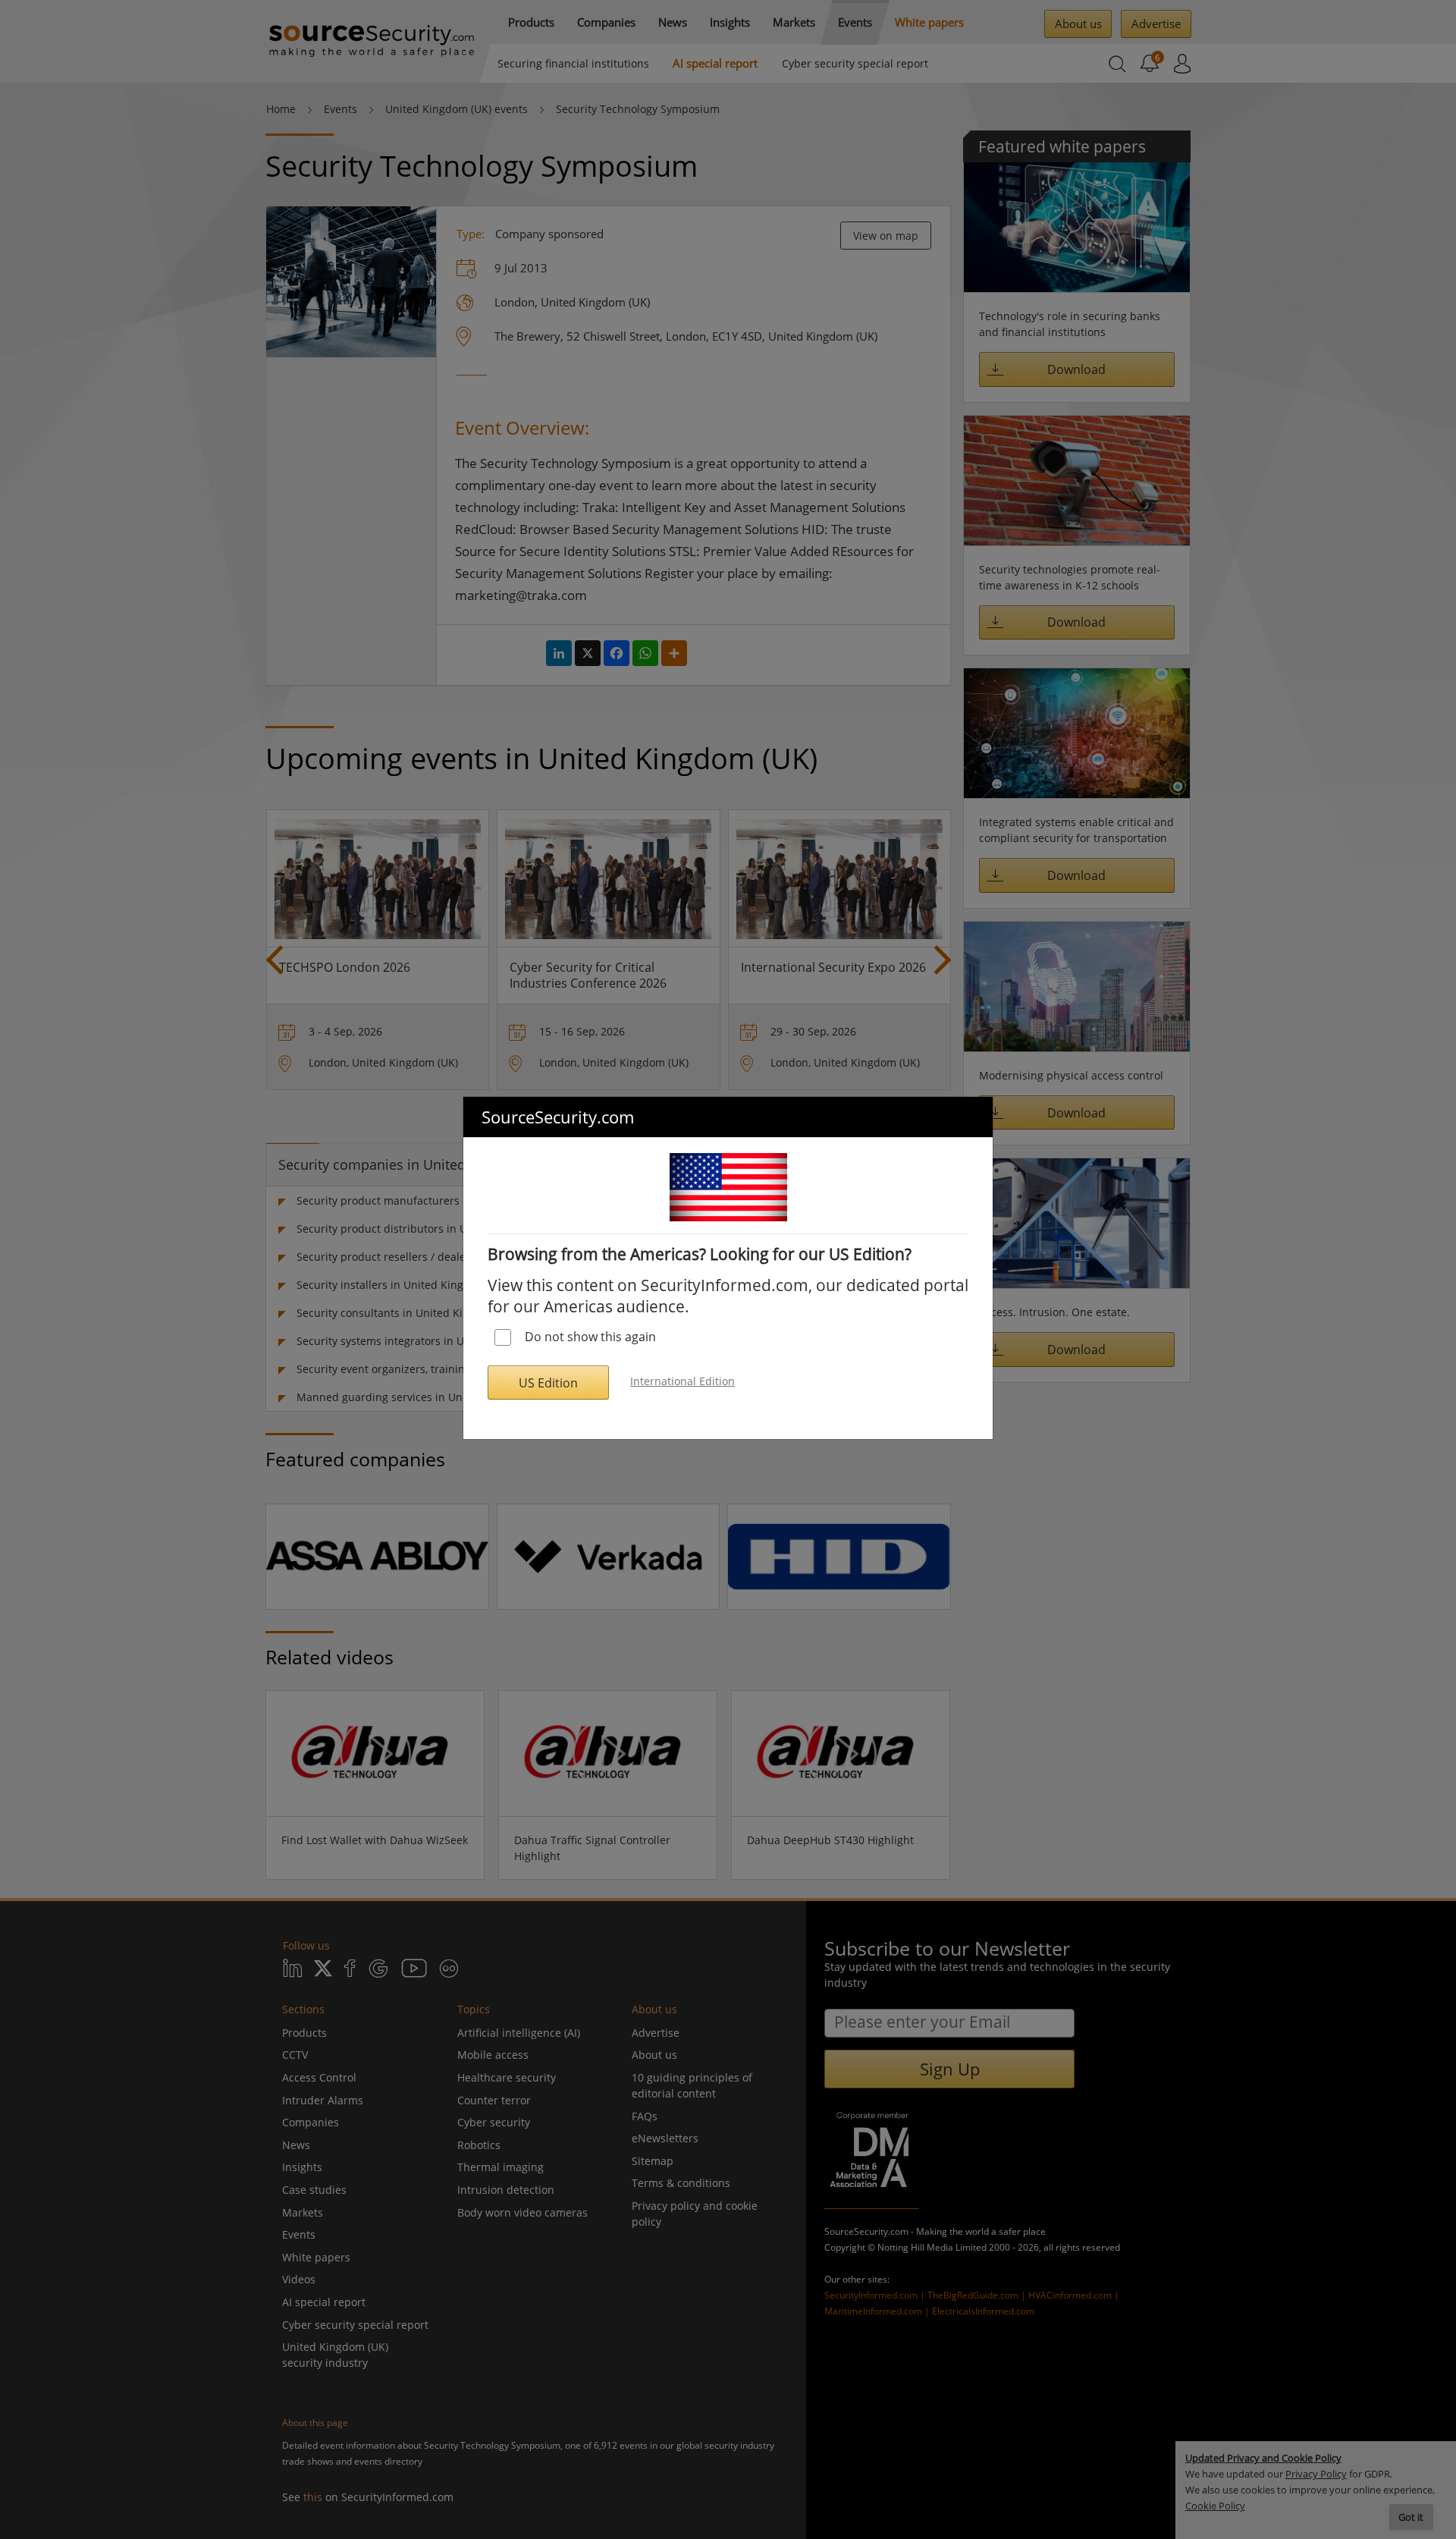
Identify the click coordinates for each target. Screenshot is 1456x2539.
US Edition (548, 1383)
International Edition (682, 1381)
